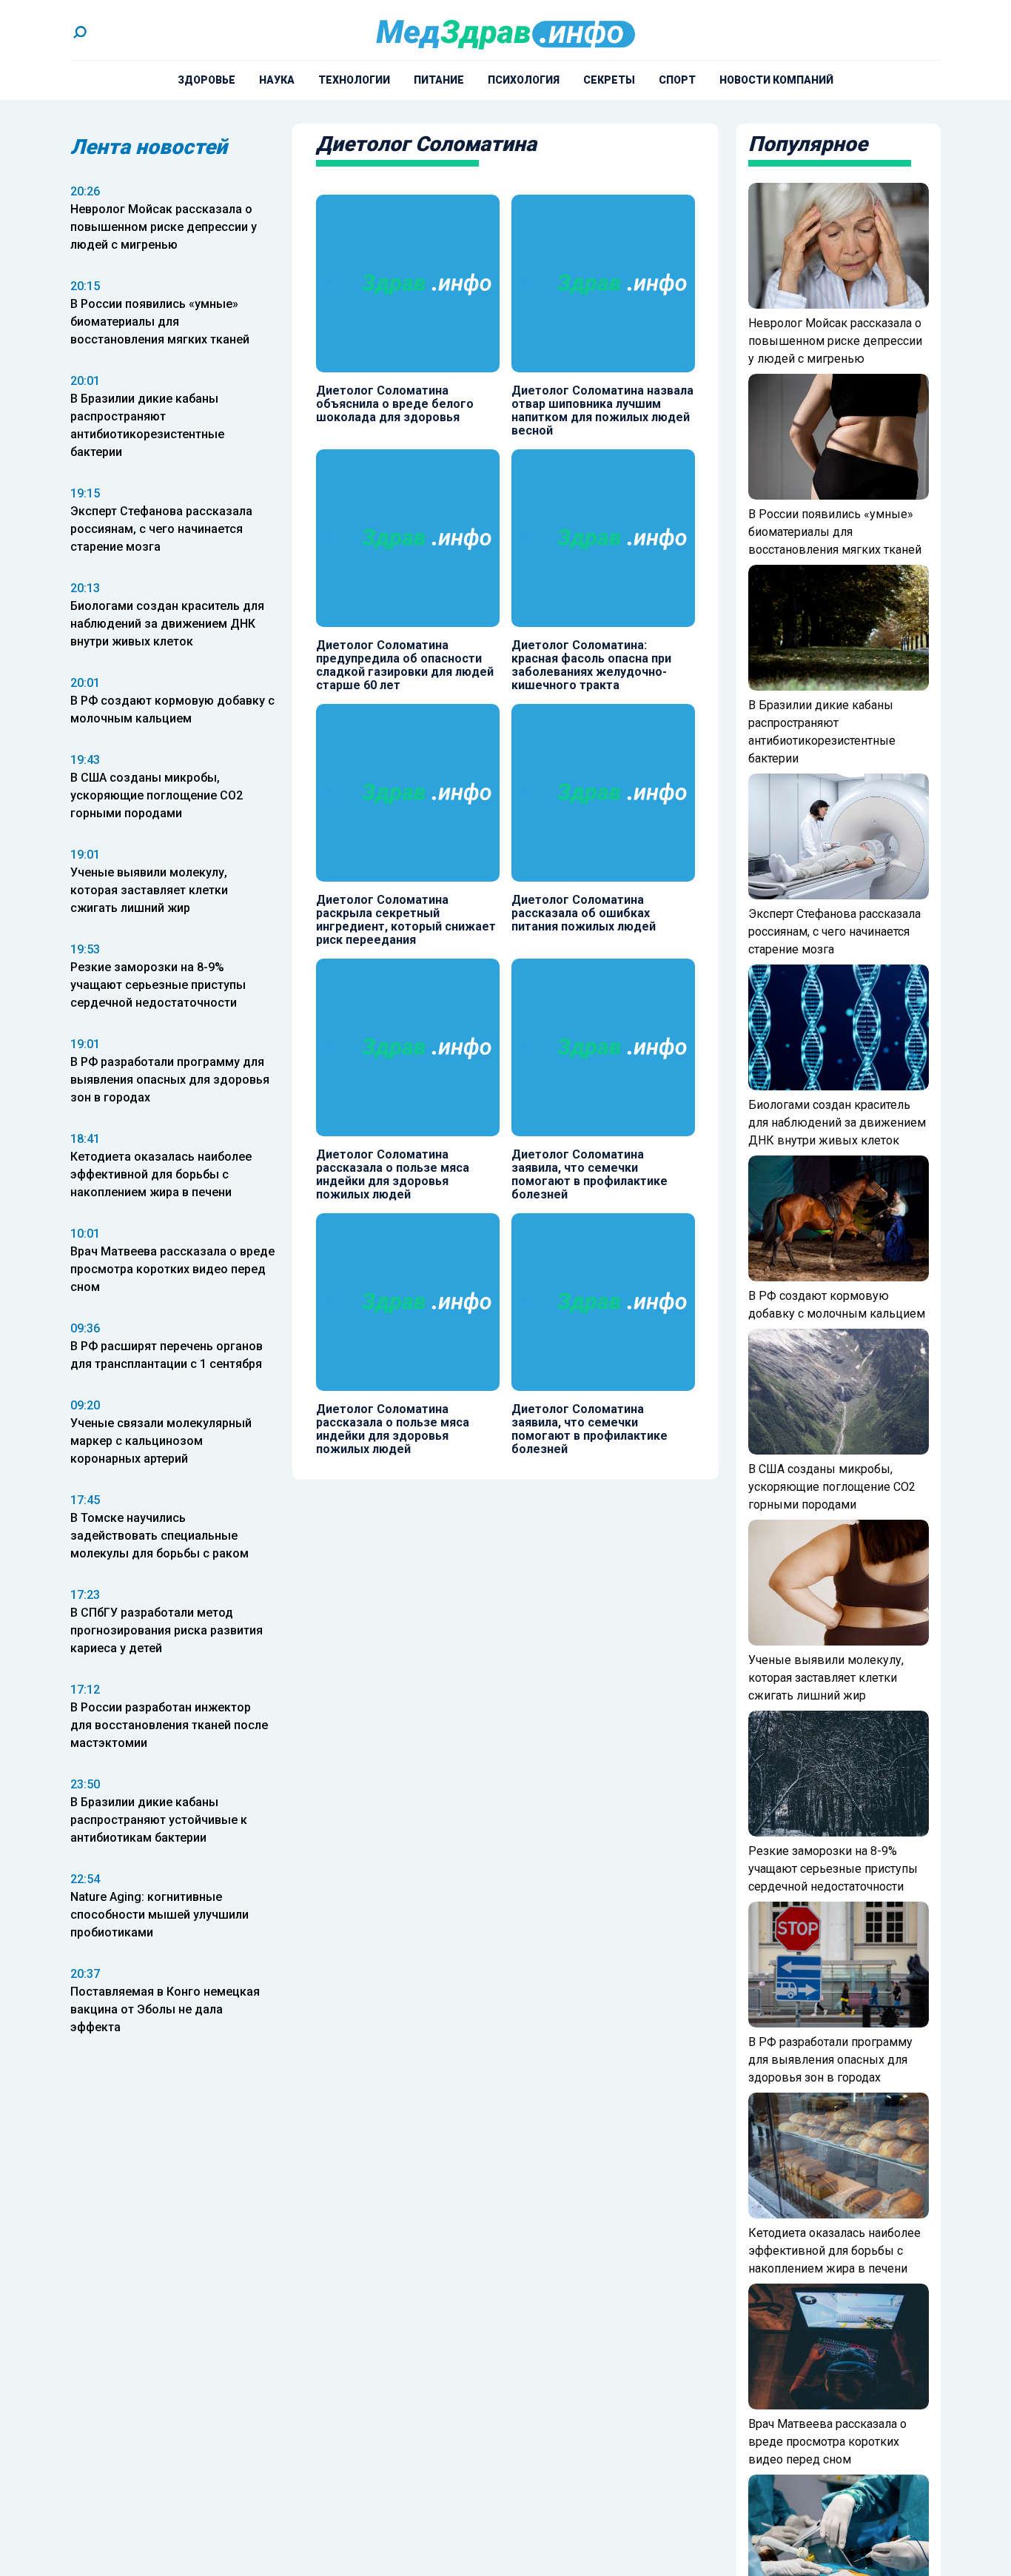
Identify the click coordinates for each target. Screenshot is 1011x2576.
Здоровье (206, 80)
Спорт (677, 80)
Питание (439, 80)
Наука (277, 80)
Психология (524, 80)
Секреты (609, 80)
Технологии (354, 80)
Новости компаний (776, 80)
